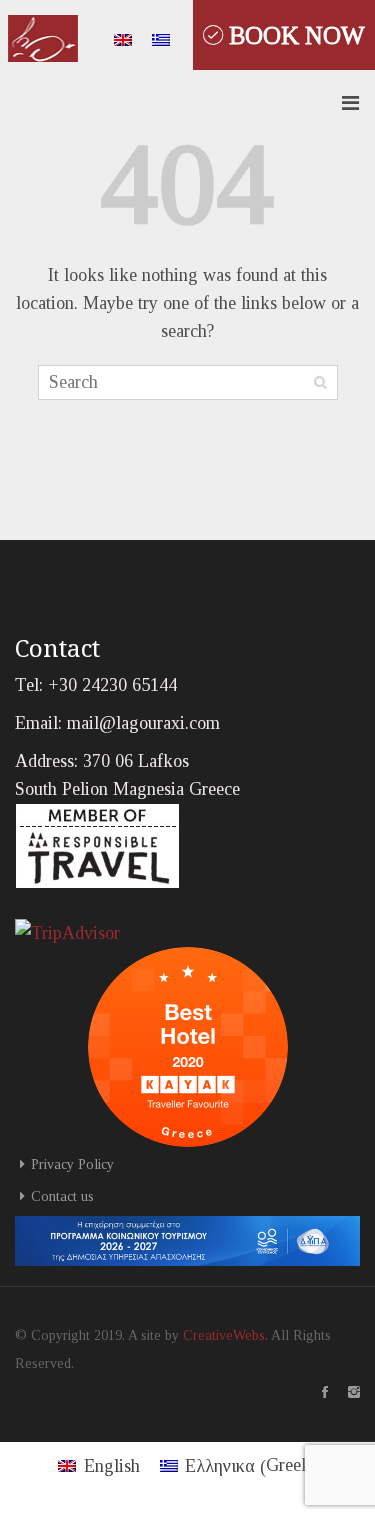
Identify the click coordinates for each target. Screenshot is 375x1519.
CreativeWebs (224, 1335)
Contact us (62, 1196)
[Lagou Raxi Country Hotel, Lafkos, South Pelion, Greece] (43, 34)
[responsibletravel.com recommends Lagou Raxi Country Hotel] (97, 845)
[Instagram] (344, 1392)
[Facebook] (315, 1392)
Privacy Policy (72, 1164)
